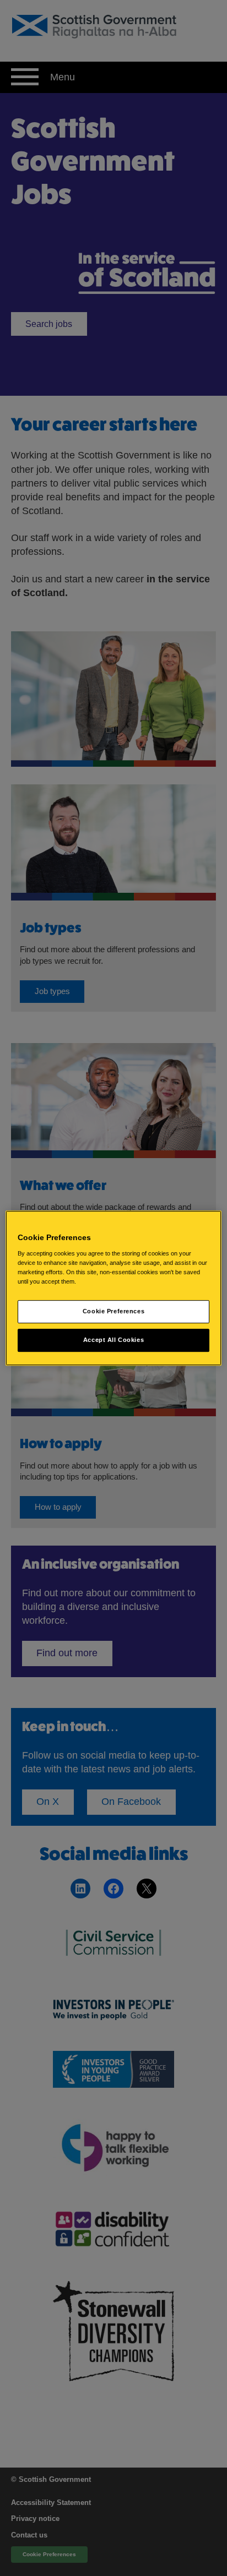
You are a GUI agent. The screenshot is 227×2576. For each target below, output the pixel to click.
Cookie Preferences (113, 1311)
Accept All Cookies (113, 1340)
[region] (113, 1288)
